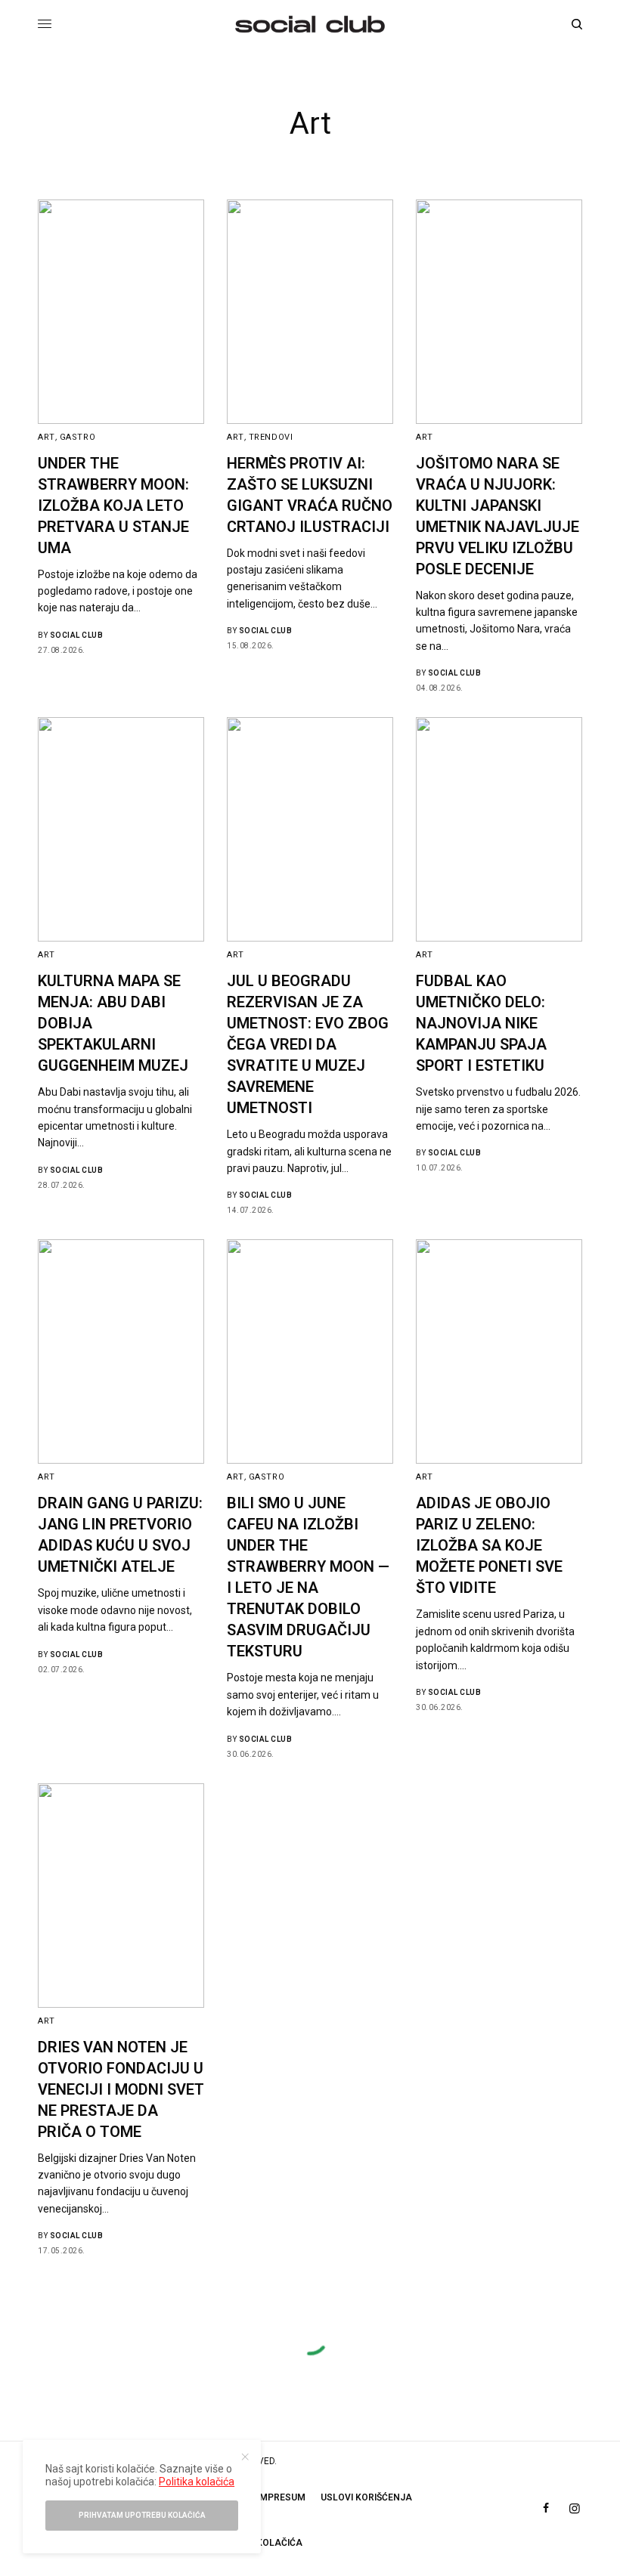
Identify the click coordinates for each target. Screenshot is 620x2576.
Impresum (281, 2497)
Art (46, 437)
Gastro (77, 437)
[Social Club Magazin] (310, 24)
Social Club (77, 635)
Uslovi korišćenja (366, 2497)
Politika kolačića (197, 2482)
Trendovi (271, 437)
